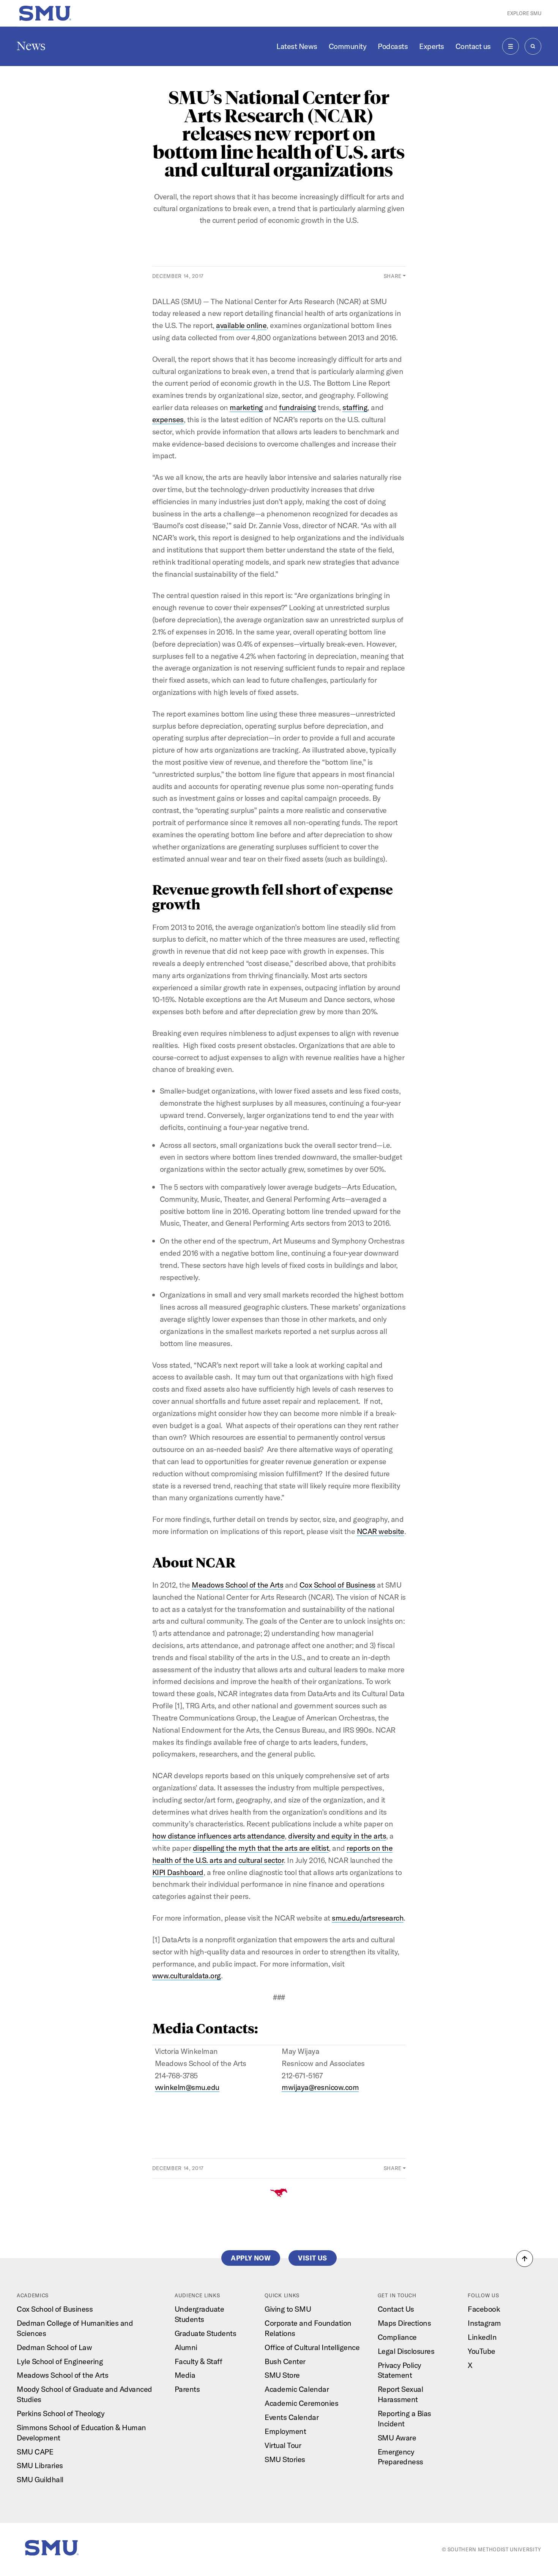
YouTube (482, 2351)
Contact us (473, 46)
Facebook (484, 2309)
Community (348, 46)
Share (393, 276)
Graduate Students (206, 2333)
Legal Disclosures (406, 2351)
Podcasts (393, 46)
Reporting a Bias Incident (404, 2418)
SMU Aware (397, 2438)
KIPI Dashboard (178, 1872)
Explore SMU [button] (524, 13)
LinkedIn (482, 2337)
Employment (285, 2431)
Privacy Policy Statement (400, 2370)
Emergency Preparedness (400, 2457)
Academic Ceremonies (301, 2403)
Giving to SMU (288, 2309)
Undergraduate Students (199, 2314)
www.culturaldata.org (187, 1975)
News (31, 46)
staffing (355, 407)
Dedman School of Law (54, 2347)
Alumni (186, 2347)
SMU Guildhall (40, 2479)
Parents (187, 2389)
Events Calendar (292, 2417)
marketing (246, 407)
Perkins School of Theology (61, 2413)
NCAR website (381, 1531)
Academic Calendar (297, 2389)
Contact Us (396, 2309)
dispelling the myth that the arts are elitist (261, 1848)
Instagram (484, 2323)
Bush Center (285, 2361)
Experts (432, 46)
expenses (168, 419)
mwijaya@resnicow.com (320, 2087)
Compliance (397, 2337)
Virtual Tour (283, 2445)
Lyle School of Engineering (60, 2361)
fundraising (298, 407)
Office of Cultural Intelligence (312, 2347)
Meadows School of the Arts (237, 1585)
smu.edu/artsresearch (368, 1918)
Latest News (297, 46)
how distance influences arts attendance (219, 1836)
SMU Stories (285, 2459)
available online (241, 325)
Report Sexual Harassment (400, 2394)
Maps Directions (404, 2323)
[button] (525, 2259)
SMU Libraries (40, 2465)
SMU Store (282, 2375)
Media (185, 2375)
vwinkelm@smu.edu (187, 2087)
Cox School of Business (337, 1585)
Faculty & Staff (199, 2361)
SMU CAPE (35, 2452)
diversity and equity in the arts (337, 1836)
